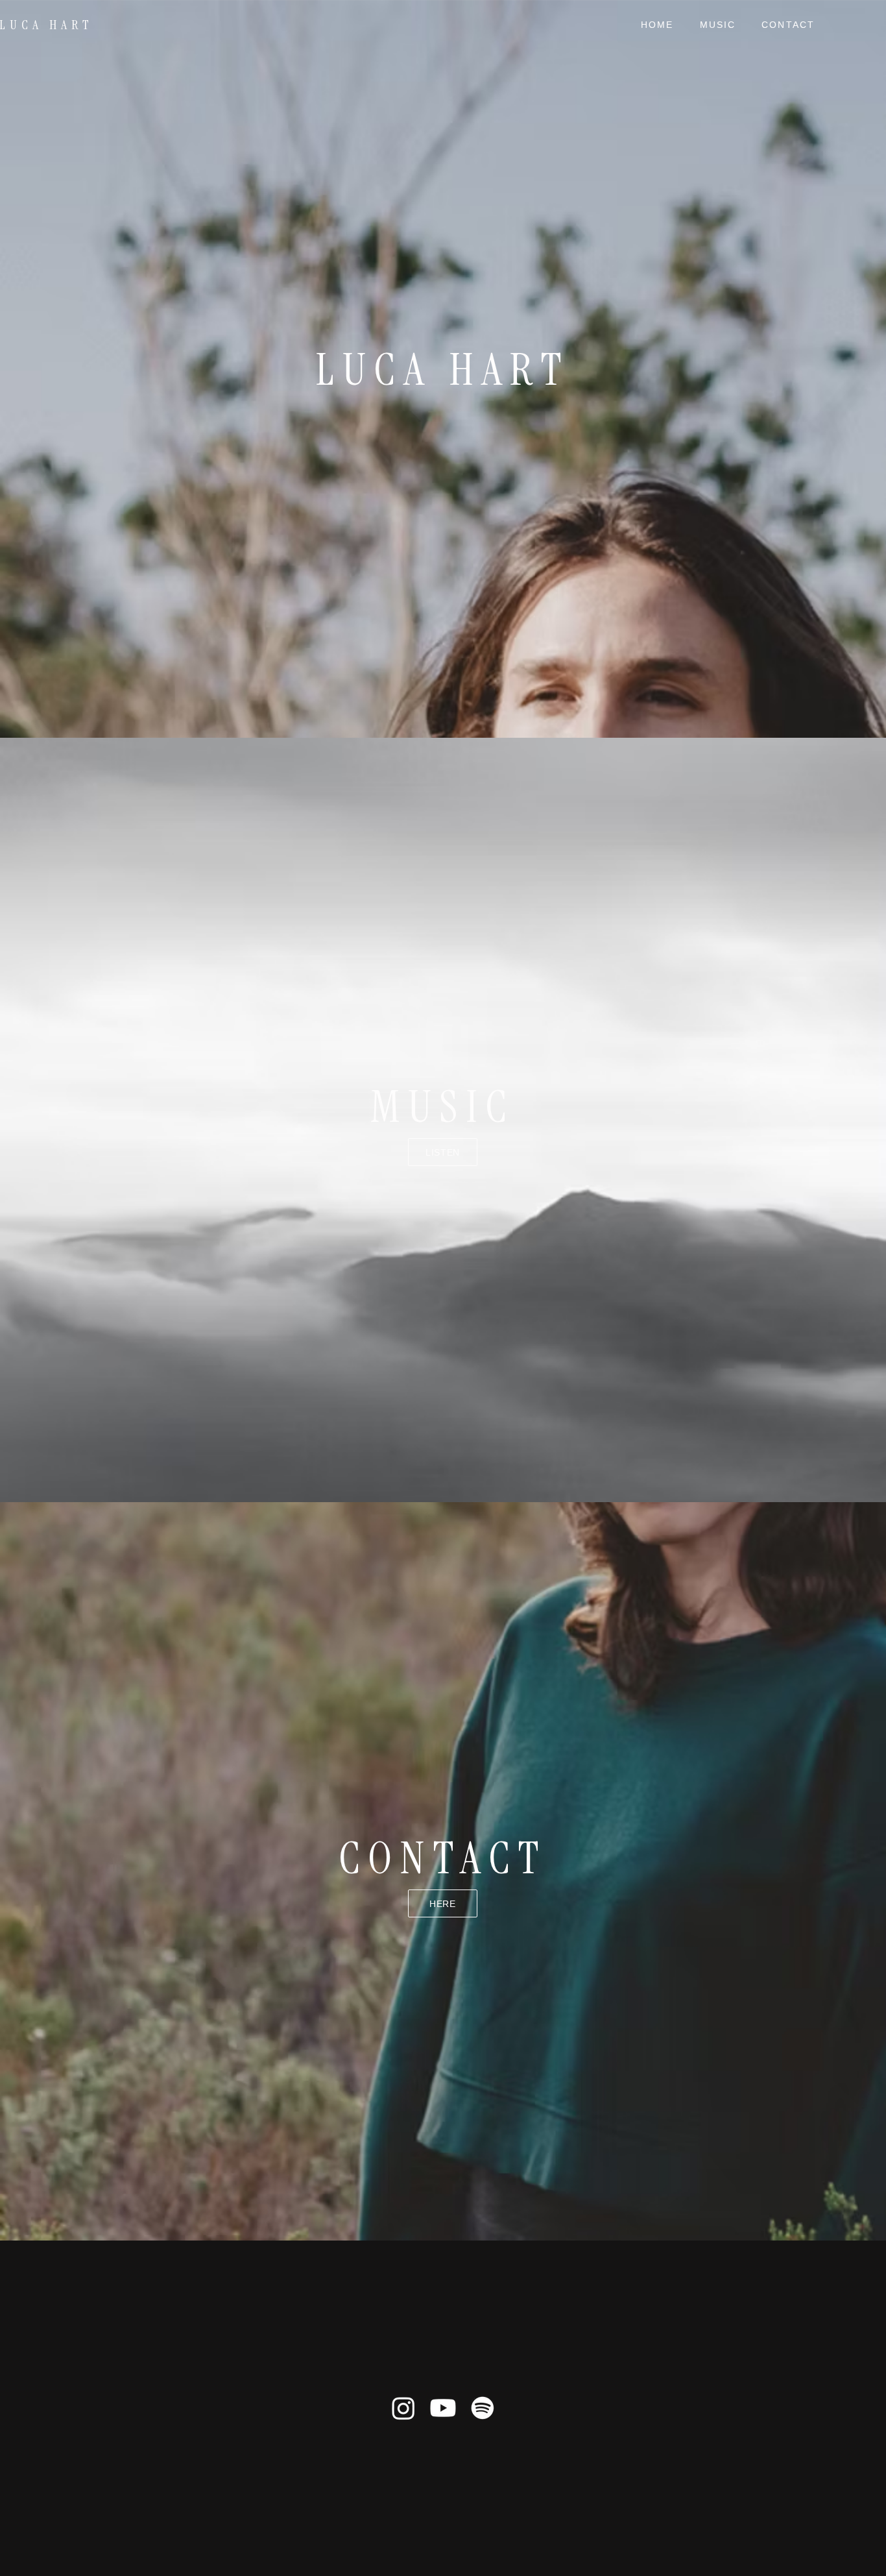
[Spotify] (483, 2408)
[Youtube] (443, 2408)
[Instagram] (403, 2408)
